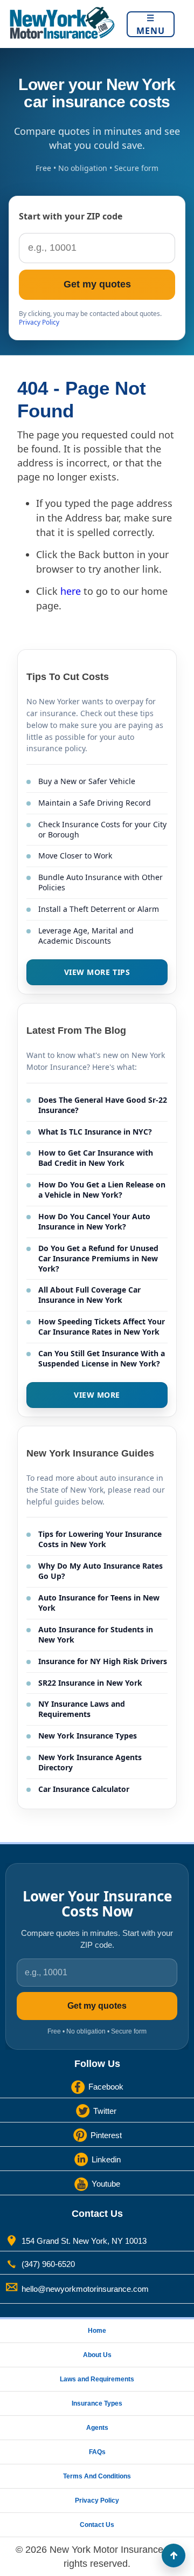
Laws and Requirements (97, 2379)
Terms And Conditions (97, 2476)
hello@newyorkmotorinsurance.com (85, 2288)
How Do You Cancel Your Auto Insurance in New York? (94, 1221)
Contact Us (97, 2525)
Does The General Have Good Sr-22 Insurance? (103, 1105)
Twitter (105, 2110)
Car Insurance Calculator (84, 1789)
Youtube (106, 2183)
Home (97, 2331)
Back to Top (174, 2556)
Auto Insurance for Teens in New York (99, 1603)
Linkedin (106, 2159)
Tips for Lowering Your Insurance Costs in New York (100, 1539)
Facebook (106, 2086)
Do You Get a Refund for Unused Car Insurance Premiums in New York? (98, 1258)
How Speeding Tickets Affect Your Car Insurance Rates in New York (102, 1327)
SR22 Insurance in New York (90, 1683)
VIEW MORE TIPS (97, 972)
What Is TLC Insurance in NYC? (95, 1132)
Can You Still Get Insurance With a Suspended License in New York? (102, 1358)
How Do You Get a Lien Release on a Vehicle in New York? (102, 1190)
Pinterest (106, 2135)
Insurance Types (97, 2403)
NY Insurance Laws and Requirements (82, 1709)
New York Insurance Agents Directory (90, 1762)
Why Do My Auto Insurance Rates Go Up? (101, 1571)
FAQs (97, 2452)
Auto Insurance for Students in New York (96, 1634)
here (71, 591)
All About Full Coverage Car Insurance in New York (89, 1295)
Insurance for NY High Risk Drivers (103, 1661)
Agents (97, 2428)
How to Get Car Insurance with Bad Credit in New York (96, 1158)
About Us (97, 2355)
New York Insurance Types (88, 1736)
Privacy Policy (39, 322)
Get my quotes (97, 284)
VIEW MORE (97, 1395)
